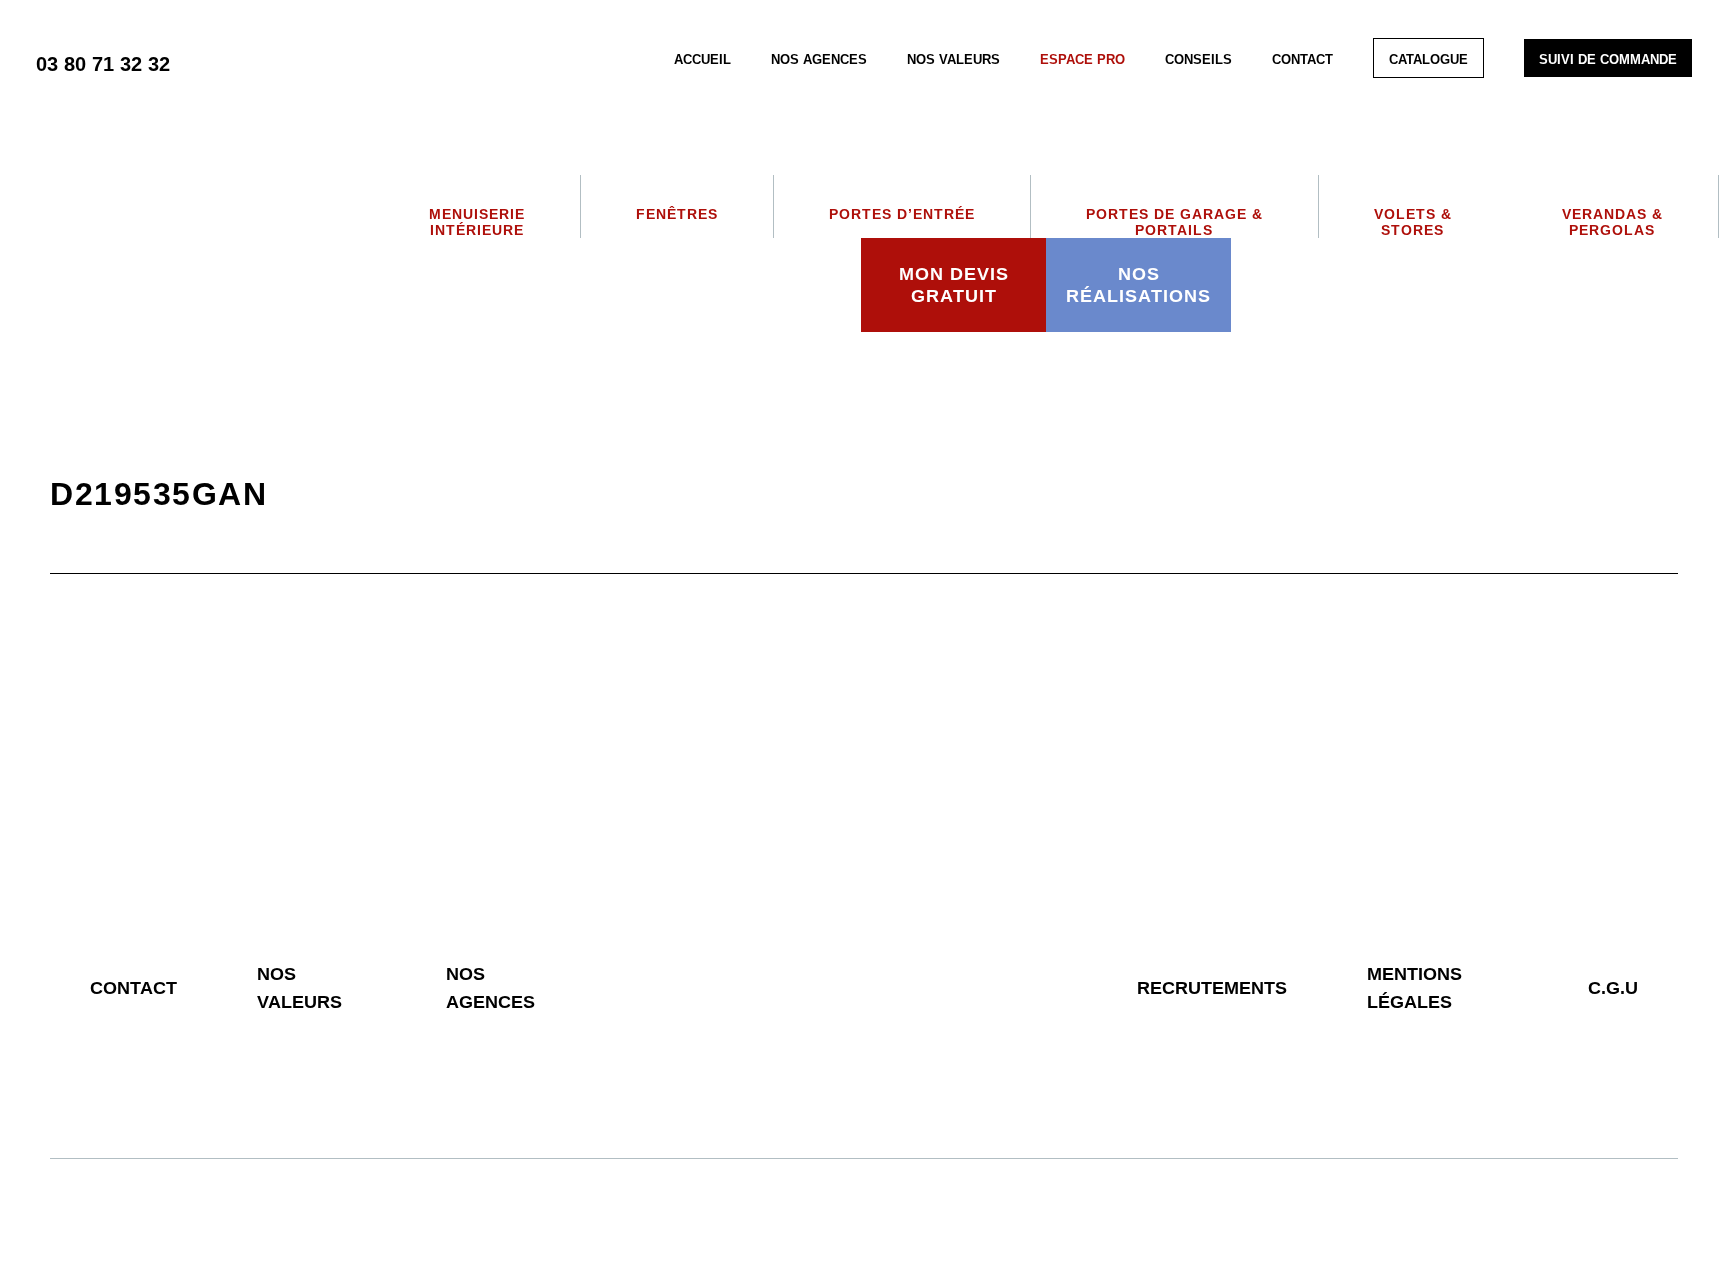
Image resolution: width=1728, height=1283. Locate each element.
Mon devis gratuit (954, 285)
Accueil (702, 59)
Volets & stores (1413, 222)
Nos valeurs (953, 59)
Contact (1302, 59)
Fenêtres (677, 214)
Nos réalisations (1138, 285)
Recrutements (1212, 988)
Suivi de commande (1608, 59)
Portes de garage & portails (1174, 222)
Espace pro (1082, 59)
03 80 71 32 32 (103, 64)
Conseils (1198, 59)
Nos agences (819, 59)
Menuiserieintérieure (477, 222)
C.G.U (1613, 988)
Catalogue (1428, 59)
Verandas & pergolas (1612, 222)
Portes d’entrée (902, 214)
